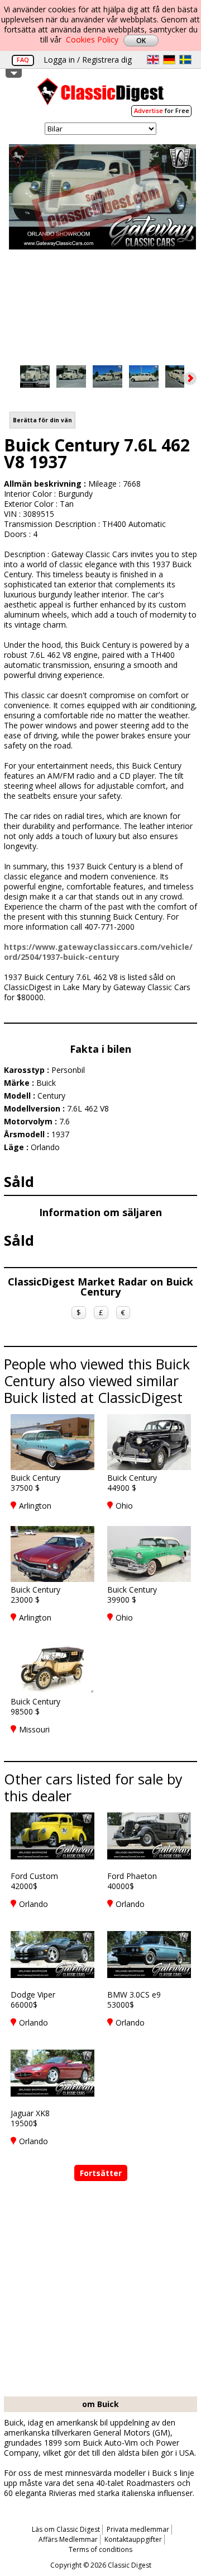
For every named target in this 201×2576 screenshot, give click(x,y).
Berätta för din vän (42, 420)
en (153, 60)
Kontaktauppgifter (133, 2539)
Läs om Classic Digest (66, 2529)
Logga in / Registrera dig (88, 60)
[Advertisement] (100, 2290)
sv (185, 60)
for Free (162, 110)
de (169, 60)
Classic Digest (100, 95)
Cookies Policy (92, 39)
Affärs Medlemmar (68, 2539)
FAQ (23, 60)
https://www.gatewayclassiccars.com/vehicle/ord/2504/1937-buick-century (98, 952)
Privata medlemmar (138, 2529)
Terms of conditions (100, 2549)
